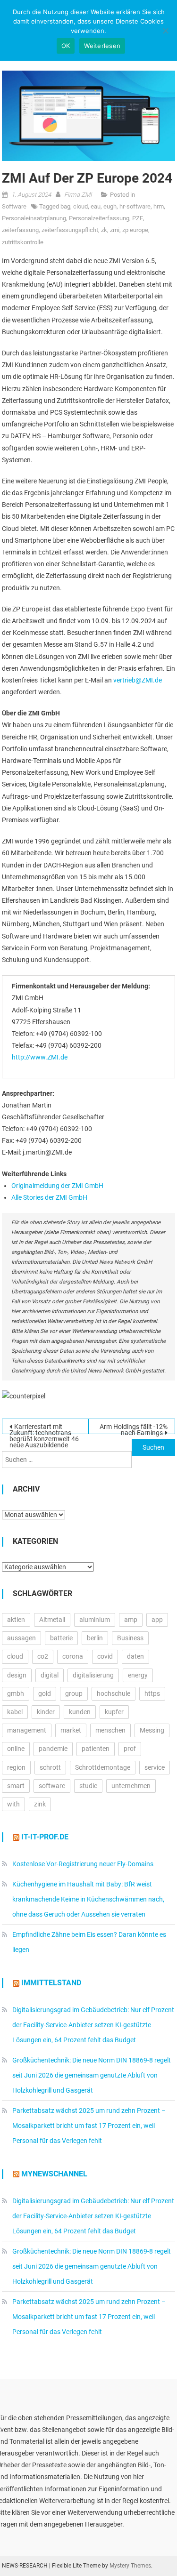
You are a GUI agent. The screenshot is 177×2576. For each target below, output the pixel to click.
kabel (15, 1712)
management (27, 1730)
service (155, 1767)
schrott (50, 1767)
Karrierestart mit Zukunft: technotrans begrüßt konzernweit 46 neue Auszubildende (44, 1428)
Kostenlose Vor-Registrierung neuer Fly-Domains (83, 1864)
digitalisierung (93, 1675)
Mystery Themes (130, 2566)
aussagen (21, 1638)
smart (16, 1786)
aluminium (95, 1620)
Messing (152, 1730)
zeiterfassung (20, 230)
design (17, 1675)
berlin (95, 1638)
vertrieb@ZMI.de (138, 680)
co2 (43, 1656)
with (13, 1804)
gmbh (16, 1693)
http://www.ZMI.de (40, 1057)
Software (14, 206)
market (71, 1730)
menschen (110, 1730)
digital (50, 1675)
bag (65, 206)
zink (40, 1804)
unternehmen (131, 1786)
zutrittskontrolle (23, 242)
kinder (46, 1712)
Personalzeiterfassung (99, 218)
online (16, 1749)
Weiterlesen (102, 46)
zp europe (135, 230)
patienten (96, 1749)
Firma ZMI (78, 195)
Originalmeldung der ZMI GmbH (57, 1186)
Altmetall (52, 1620)
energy (138, 1675)
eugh (110, 206)
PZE (138, 218)
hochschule (114, 1693)
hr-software (135, 206)
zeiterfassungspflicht (70, 230)
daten (135, 1656)
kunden (80, 1712)
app (157, 1620)
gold (45, 1693)
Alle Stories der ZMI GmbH (49, 1197)
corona (73, 1656)
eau (96, 206)
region (16, 1767)
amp (131, 1620)
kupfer (114, 1712)
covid (105, 1656)
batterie (61, 1638)
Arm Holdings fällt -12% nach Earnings (134, 1428)
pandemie (53, 1749)
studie (88, 1786)
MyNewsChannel (54, 2174)
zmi (115, 230)
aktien (16, 1620)
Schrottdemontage (103, 1767)
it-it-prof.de (45, 1837)
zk (104, 230)
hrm (159, 206)
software (52, 1786)
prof (130, 1749)
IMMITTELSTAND (51, 1983)
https (152, 1693)
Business (130, 1638)
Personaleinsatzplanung (34, 218)
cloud (80, 206)
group (74, 1693)
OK (66, 46)
